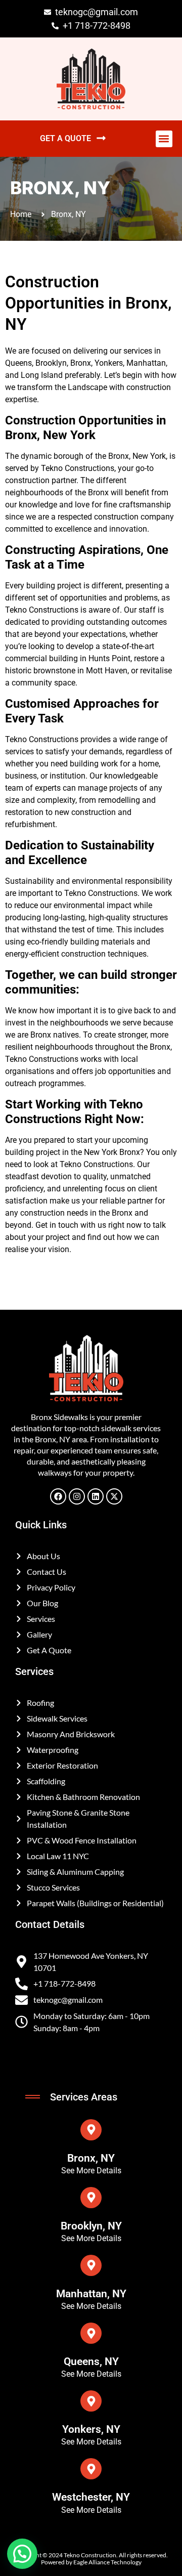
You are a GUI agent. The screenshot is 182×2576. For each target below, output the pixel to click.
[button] (164, 139)
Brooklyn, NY (91, 2226)
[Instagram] (77, 1496)
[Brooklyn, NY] (91, 2198)
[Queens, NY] (91, 2333)
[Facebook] (58, 1496)
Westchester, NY (91, 2497)
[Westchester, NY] (91, 2469)
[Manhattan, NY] (91, 2265)
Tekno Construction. (91, 2555)
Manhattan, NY (91, 2294)
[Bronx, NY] (91, 2130)
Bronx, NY (91, 2158)
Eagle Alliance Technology (107, 2562)
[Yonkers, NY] (91, 2401)
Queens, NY (91, 2362)
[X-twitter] (114, 1496)
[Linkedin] (96, 1496)
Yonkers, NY (91, 2429)
